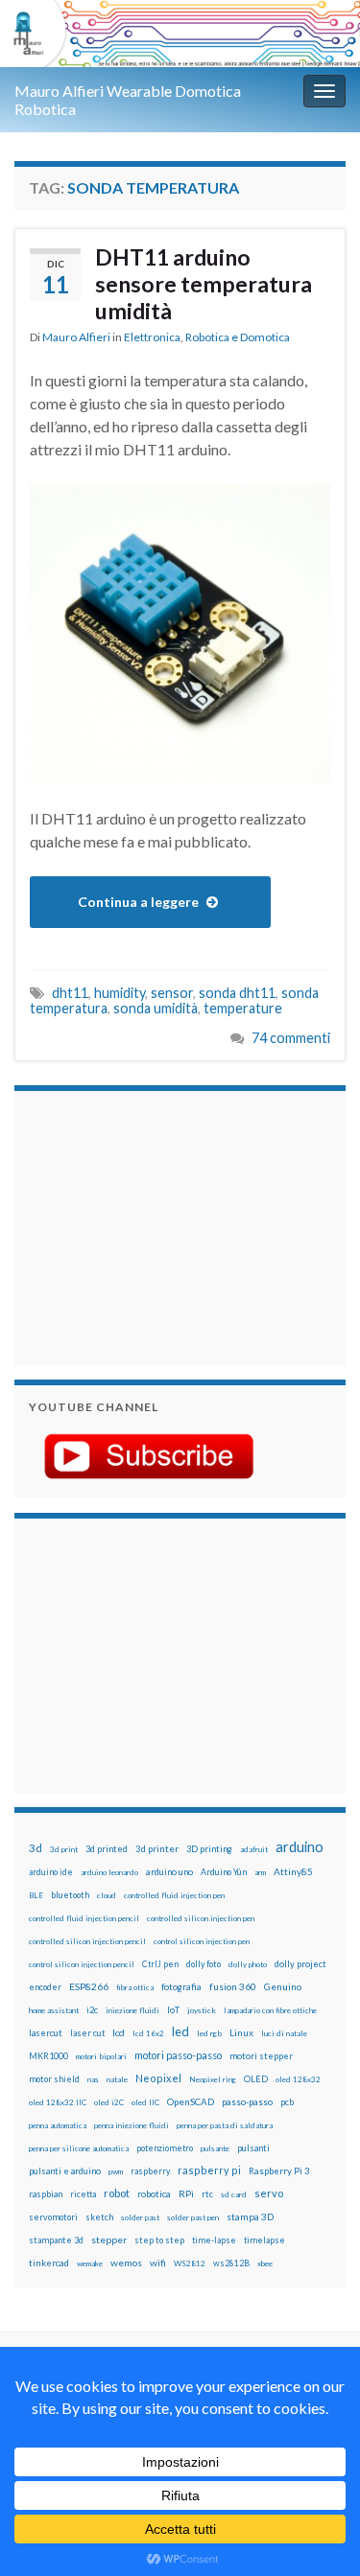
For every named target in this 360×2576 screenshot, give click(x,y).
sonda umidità (156, 1008)
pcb (287, 2102)
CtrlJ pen (160, 1964)
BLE (36, 1895)
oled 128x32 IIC (58, 2102)
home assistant (54, 2010)
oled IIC (145, 2102)
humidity (120, 993)
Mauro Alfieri (76, 337)
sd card (234, 2194)
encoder (45, 1987)
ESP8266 (89, 1986)
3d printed (107, 1849)
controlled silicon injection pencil (87, 1941)
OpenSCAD (191, 2101)
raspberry (150, 2171)
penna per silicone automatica (79, 2148)
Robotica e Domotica (238, 337)
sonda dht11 (237, 993)
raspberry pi (209, 2170)
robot (117, 2193)
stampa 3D (250, 2216)
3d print (64, 1849)
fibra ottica (135, 1987)
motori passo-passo (178, 2055)
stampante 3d (56, 2240)
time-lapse (214, 2240)
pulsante (215, 2148)
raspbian (46, 2194)
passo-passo (247, 2101)
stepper (109, 2239)
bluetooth (70, 1895)
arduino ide (51, 1872)
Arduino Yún (224, 1872)
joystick (202, 2010)
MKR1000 (48, 2056)
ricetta (83, 2194)
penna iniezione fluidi (132, 2125)
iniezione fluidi (132, 2010)
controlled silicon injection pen (201, 1918)
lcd (119, 2032)
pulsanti (253, 2148)
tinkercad (49, 2263)
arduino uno (169, 1872)
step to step (159, 2240)
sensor (172, 993)
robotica (154, 2194)
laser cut (87, 2033)
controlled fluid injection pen (174, 1895)
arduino (300, 1847)
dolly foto (204, 1964)
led (180, 2032)
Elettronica (152, 337)
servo (269, 2193)
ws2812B (231, 2263)
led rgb (209, 2033)
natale (117, 2079)
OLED (256, 2079)
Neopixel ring (213, 2079)
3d (36, 1848)
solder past (140, 2217)
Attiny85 (293, 1871)
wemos (126, 2263)
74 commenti (291, 1038)
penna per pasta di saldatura (225, 2125)
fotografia (181, 1987)
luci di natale (284, 2033)
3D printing (209, 1849)
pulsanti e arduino (65, 2171)
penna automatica (58, 2125)
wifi (158, 2263)
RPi (186, 2193)
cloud (107, 1895)
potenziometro (165, 2148)
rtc (207, 2194)
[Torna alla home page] (180, 34)
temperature (243, 1008)
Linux (241, 2032)
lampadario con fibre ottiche (270, 2010)
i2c (92, 2010)
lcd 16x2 (148, 2033)
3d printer (157, 1849)
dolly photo (248, 1964)
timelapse (264, 2240)
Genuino (283, 1986)
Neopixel (158, 2078)
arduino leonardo (109, 1872)
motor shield (54, 2079)
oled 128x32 (298, 2079)
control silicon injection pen (202, 1941)
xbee (265, 2263)
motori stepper (261, 2056)
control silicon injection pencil (82, 1964)
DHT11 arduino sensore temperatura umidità (204, 284)
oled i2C (109, 2102)
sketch (99, 2217)
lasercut (46, 2033)
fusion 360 (233, 1986)
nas (93, 2079)
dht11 (70, 993)
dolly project (300, 1964)
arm (260, 1872)
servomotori (53, 2217)
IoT (173, 2010)
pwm (116, 2171)
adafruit (254, 1849)
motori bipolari (101, 2056)
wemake (90, 2263)
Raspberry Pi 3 (279, 2171)
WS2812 (190, 2263)
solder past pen (193, 2217)
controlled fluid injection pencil (84, 1918)
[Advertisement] (149, 1225)
